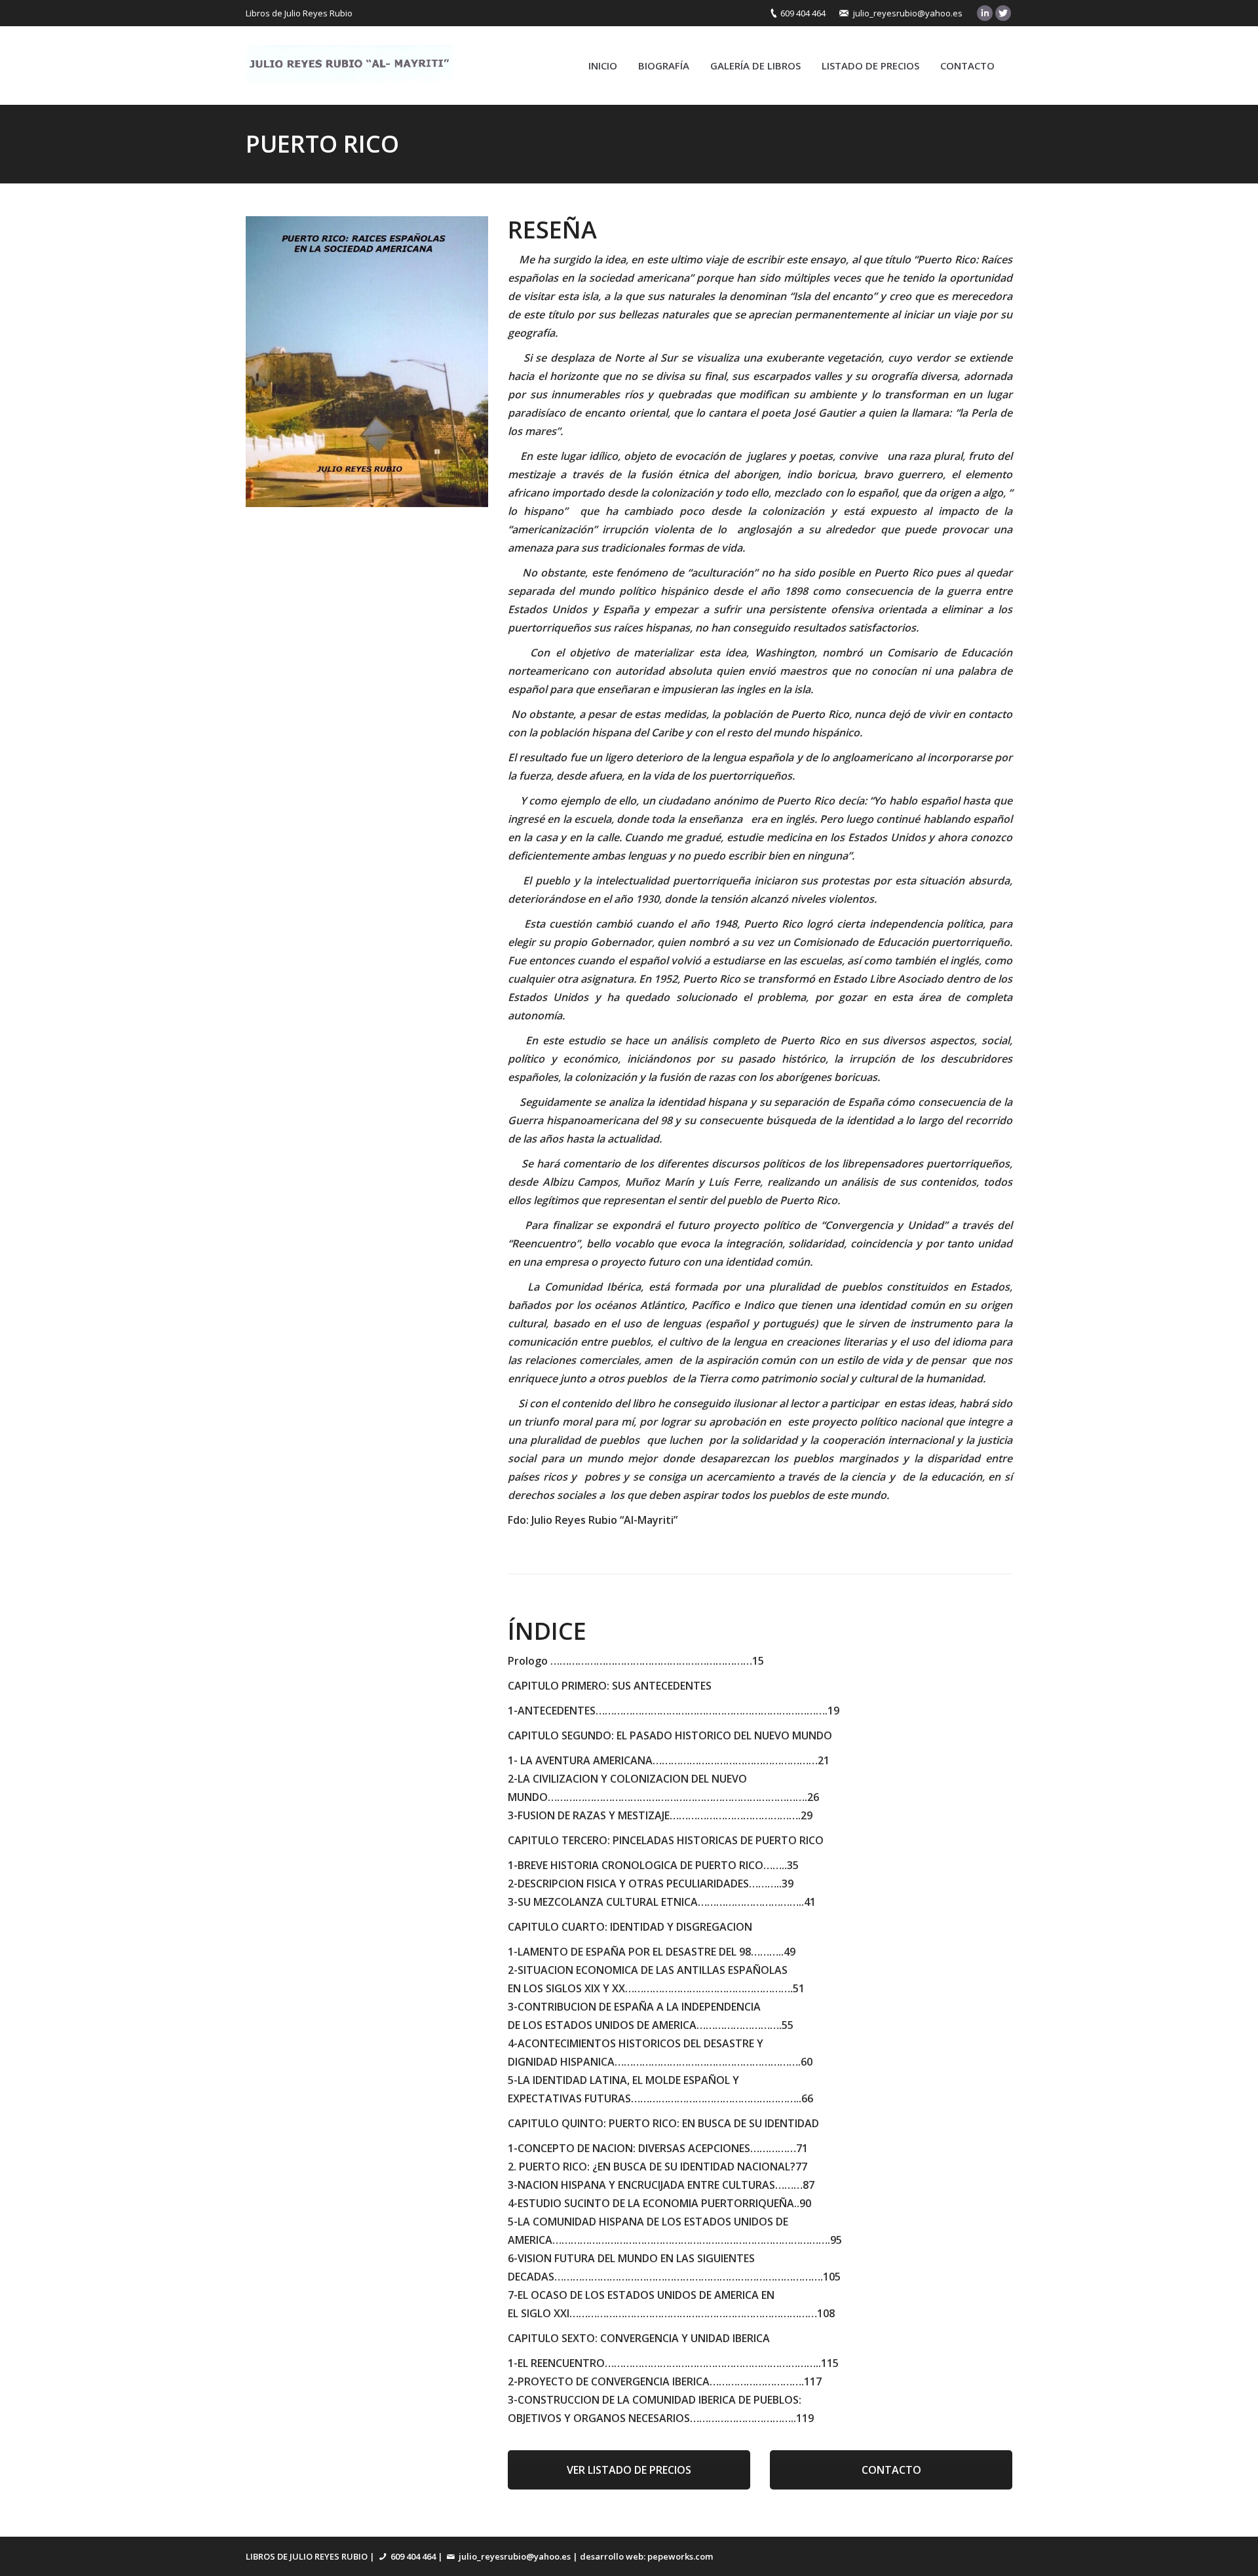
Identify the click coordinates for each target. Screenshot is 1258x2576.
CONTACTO (891, 2470)
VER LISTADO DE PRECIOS (629, 2470)
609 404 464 (803, 13)
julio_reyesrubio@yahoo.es (908, 13)
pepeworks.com (680, 2556)
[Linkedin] (985, 13)
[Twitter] (1003, 13)
